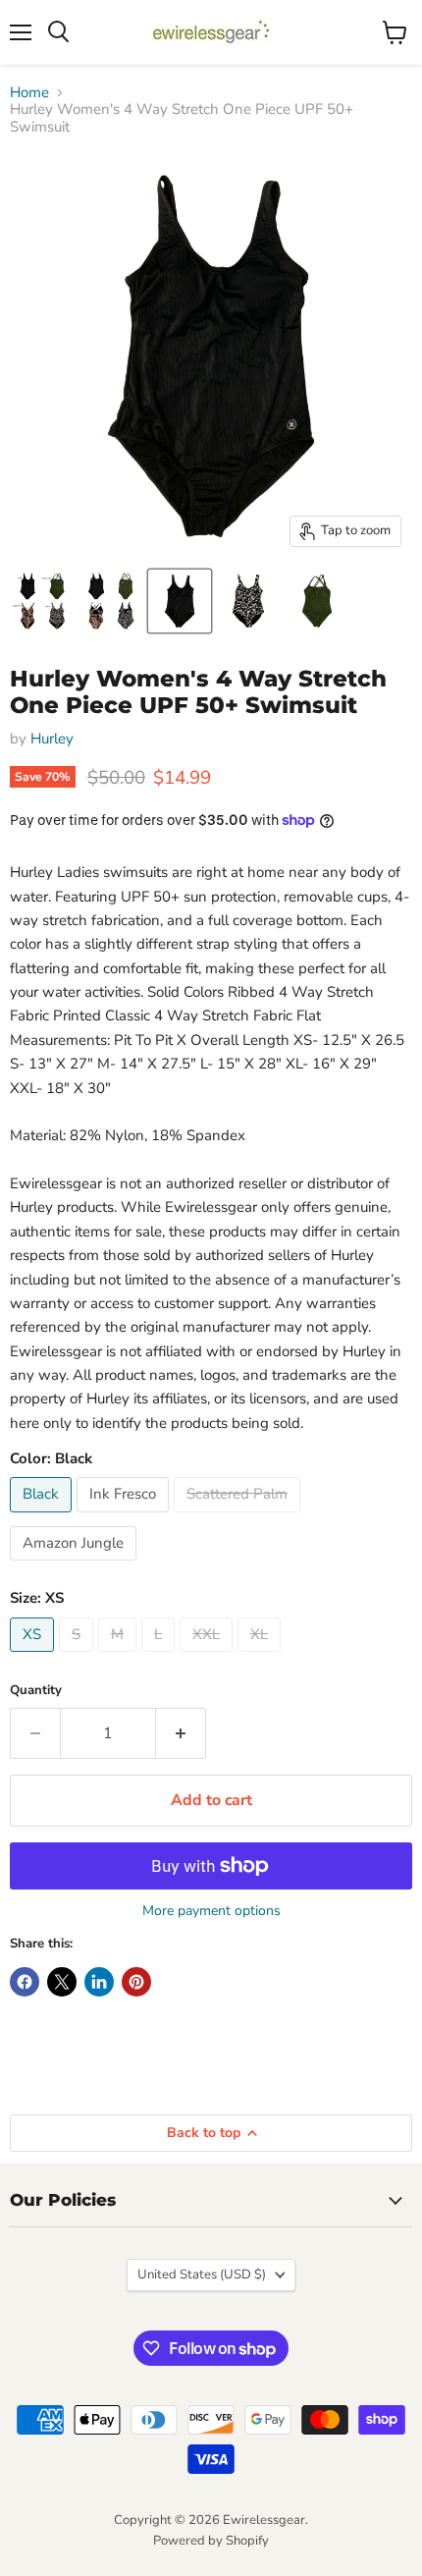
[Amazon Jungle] (76, 1565)
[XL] (262, 1657)
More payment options (211, 1911)
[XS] (34, 1657)
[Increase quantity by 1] (181, 1733)
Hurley (52, 739)
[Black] (43, 1517)
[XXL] (209, 1657)
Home (29, 93)
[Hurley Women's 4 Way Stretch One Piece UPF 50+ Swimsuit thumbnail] (42, 601)
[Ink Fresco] (125, 1517)
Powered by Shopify (211, 2541)
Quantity (36, 1691)
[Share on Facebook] (25, 1982)
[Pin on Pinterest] (136, 1982)
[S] (79, 1657)
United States (202, 2275)
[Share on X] (62, 1982)
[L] (160, 1657)
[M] (120, 1657)
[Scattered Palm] (239, 1517)
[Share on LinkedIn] (99, 1982)
